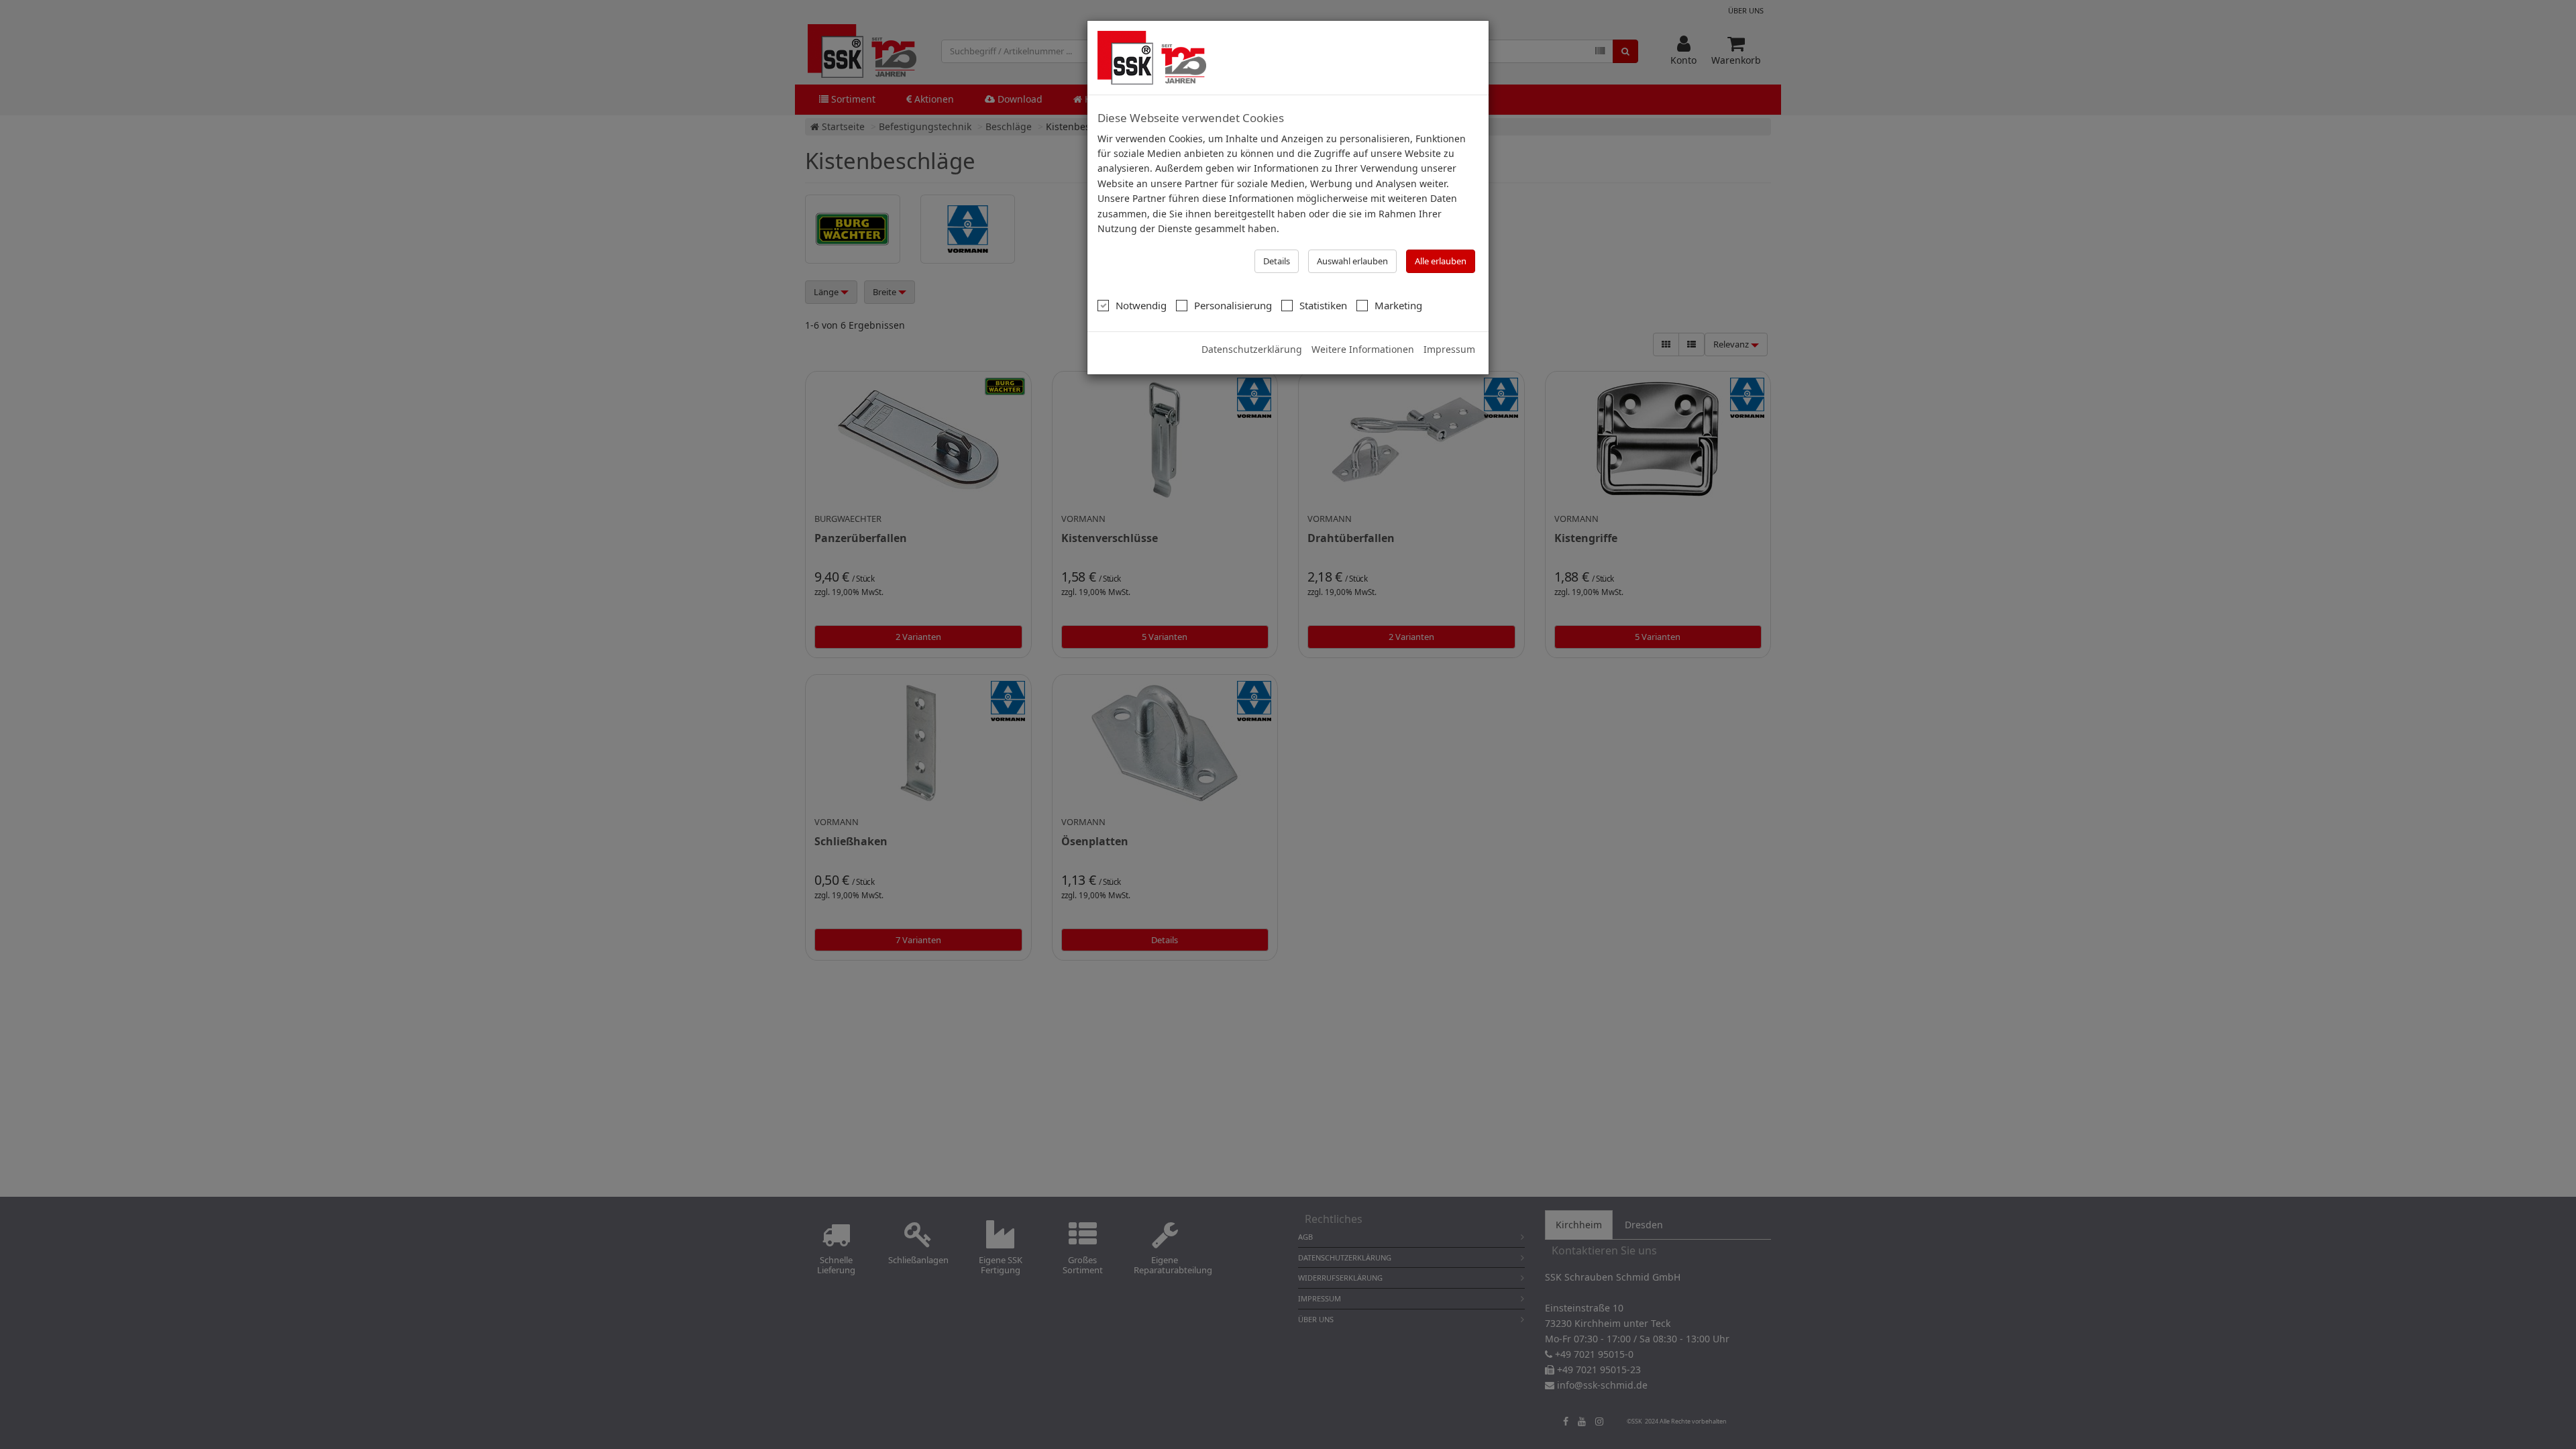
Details (1277, 261)
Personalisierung (1233, 305)
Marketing (1398, 305)
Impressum (1449, 349)
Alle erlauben (1441, 261)
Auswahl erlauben (1352, 261)
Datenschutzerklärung (1252, 349)
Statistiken (1323, 305)
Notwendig (1141, 305)
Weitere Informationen (1363, 349)
